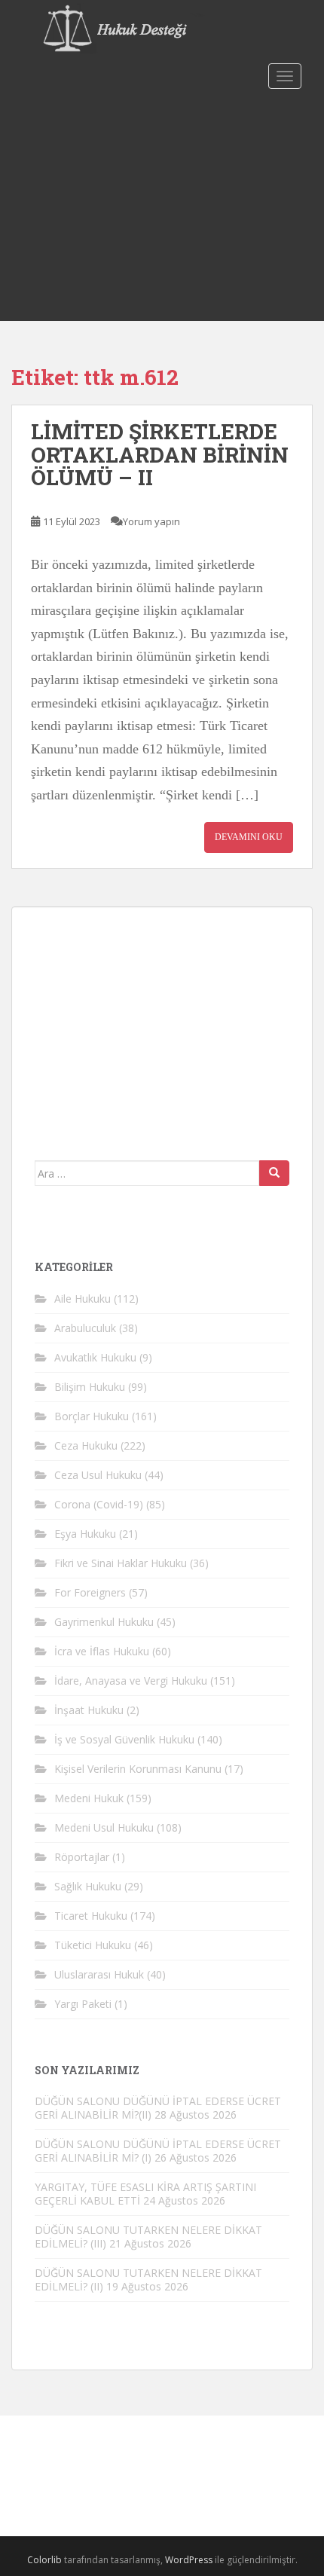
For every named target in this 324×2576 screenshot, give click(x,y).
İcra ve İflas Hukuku (102, 1651)
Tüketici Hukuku (93, 1945)
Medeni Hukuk (89, 1798)
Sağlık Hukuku (88, 1886)
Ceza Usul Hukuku (98, 1475)
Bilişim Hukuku (90, 1387)
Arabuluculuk (85, 1328)
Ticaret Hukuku (91, 1916)
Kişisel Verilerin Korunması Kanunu (138, 1769)
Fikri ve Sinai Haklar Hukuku (121, 1563)
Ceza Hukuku (86, 1445)
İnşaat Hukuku (89, 1710)
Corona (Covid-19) (99, 1504)
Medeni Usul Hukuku (104, 1827)
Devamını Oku (249, 837)
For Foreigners (90, 1592)
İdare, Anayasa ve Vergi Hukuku (131, 1681)
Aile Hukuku (83, 1299)
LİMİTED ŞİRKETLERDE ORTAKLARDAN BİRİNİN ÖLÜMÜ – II (160, 455)
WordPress (189, 2560)
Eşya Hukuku (85, 1534)
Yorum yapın (151, 521)
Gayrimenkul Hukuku (104, 1622)
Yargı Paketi (83, 2004)
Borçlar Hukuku (92, 1416)
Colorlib (44, 2560)
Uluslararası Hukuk (99, 1974)
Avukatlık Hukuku (95, 1357)
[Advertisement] (162, 208)
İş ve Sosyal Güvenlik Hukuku (124, 1739)
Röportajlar (82, 1857)
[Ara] (274, 1173)
